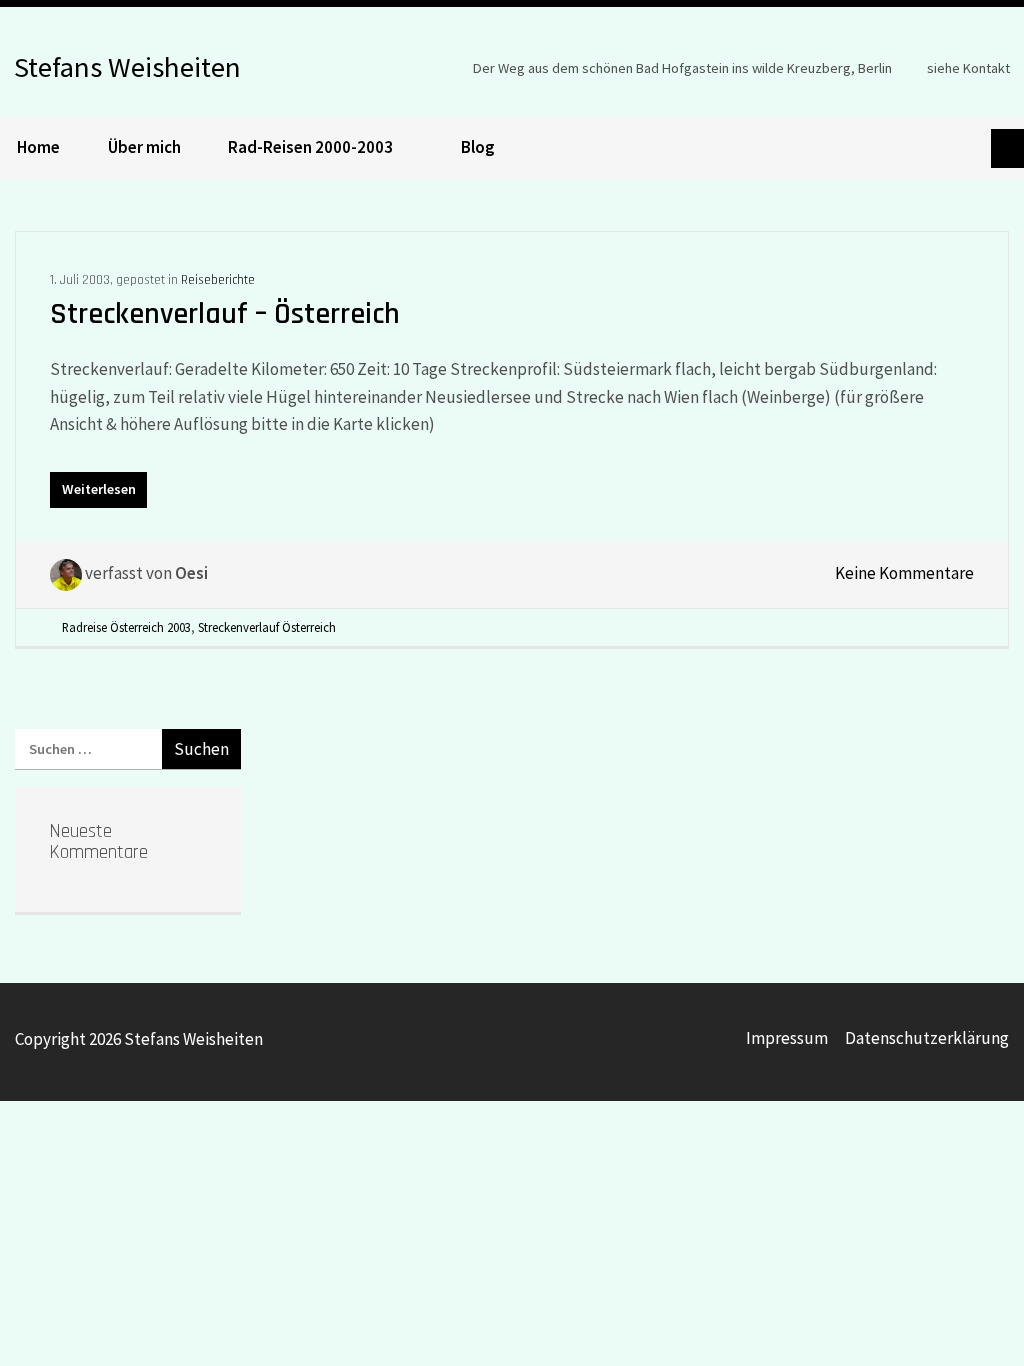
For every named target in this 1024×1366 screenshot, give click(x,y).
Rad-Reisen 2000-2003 (310, 147)
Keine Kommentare (904, 573)
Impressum (787, 1038)
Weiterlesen (99, 489)
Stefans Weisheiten (127, 64)
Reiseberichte (218, 280)
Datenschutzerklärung (927, 1038)
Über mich (144, 147)
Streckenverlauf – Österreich (225, 314)
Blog (478, 147)
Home (38, 147)
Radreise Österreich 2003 (126, 627)
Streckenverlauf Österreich (267, 627)
